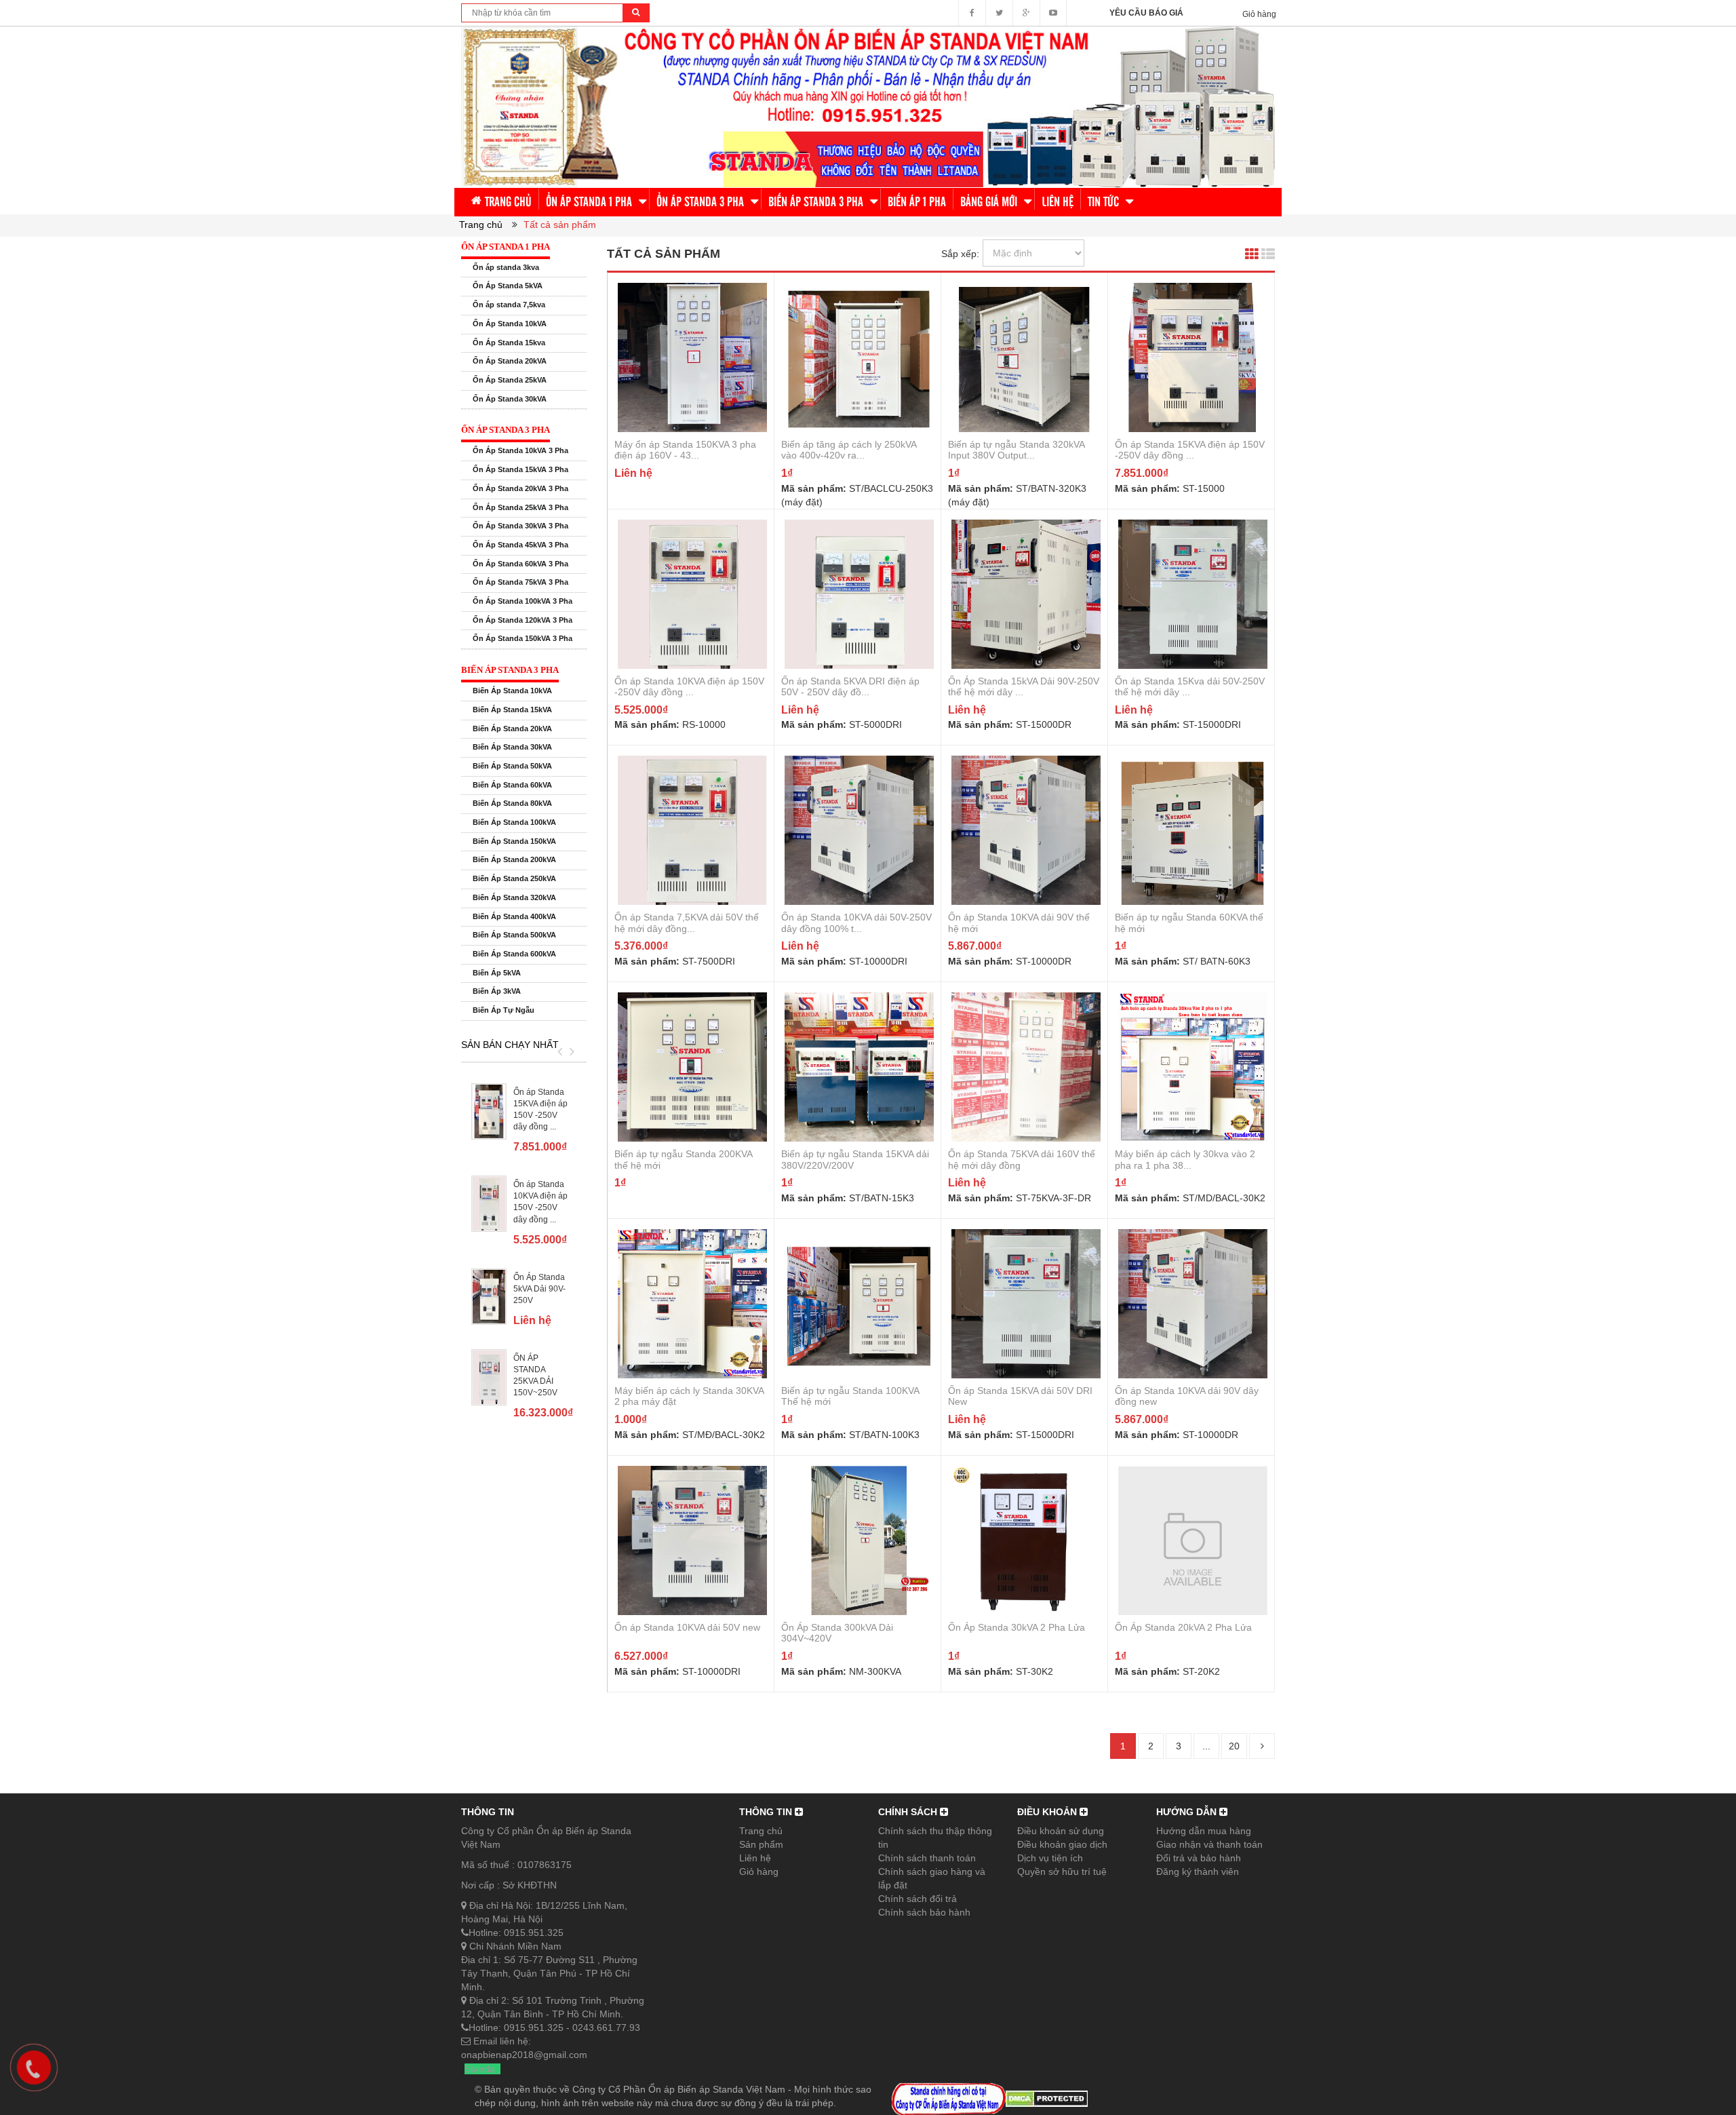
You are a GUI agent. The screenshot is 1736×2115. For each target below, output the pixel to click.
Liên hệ (755, 1858)
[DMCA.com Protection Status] (1047, 2098)
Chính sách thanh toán (927, 1858)
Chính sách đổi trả (918, 1899)
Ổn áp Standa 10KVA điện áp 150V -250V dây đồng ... (689, 686)
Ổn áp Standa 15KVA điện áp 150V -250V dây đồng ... (1190, 450)
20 (1234, 1746)
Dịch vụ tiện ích (1050, 1858)
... (1206, 1746)
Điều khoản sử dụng (1061, 1831)
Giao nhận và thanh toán (1209, 1844)
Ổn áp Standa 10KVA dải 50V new (687, 1627)
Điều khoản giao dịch (1062, 1844)
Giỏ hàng (759, 1871)
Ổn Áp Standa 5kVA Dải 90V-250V (539, 1289)
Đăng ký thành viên (1198, 1871)
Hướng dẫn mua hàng (1204, 1831)
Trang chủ (761, 1831)
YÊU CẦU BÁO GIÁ (1146, 13)
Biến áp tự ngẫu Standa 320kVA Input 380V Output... (1016, 450)
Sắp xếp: (960, 254)
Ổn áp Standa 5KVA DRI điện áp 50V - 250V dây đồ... (850, 686)
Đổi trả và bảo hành (1199, 1858)
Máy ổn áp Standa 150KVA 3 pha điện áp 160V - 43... (685, 450)
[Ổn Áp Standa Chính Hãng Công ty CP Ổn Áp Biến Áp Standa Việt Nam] (868, 106)
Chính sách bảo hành (924, 1912)
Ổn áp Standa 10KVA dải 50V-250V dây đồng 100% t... (856, 923)
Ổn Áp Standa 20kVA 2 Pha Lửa (1183, 1627)
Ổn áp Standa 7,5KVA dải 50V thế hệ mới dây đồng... (687, 923)
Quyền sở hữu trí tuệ (1062, 1871)
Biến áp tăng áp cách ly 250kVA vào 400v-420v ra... (849, 450)
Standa (480, 2069)
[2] (1262, 1746)
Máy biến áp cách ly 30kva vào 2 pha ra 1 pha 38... (1185, 1159)
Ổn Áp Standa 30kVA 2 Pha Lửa (1017, 1627)
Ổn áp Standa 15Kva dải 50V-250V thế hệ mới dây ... (1190, 686)
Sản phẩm (761, 1844)
